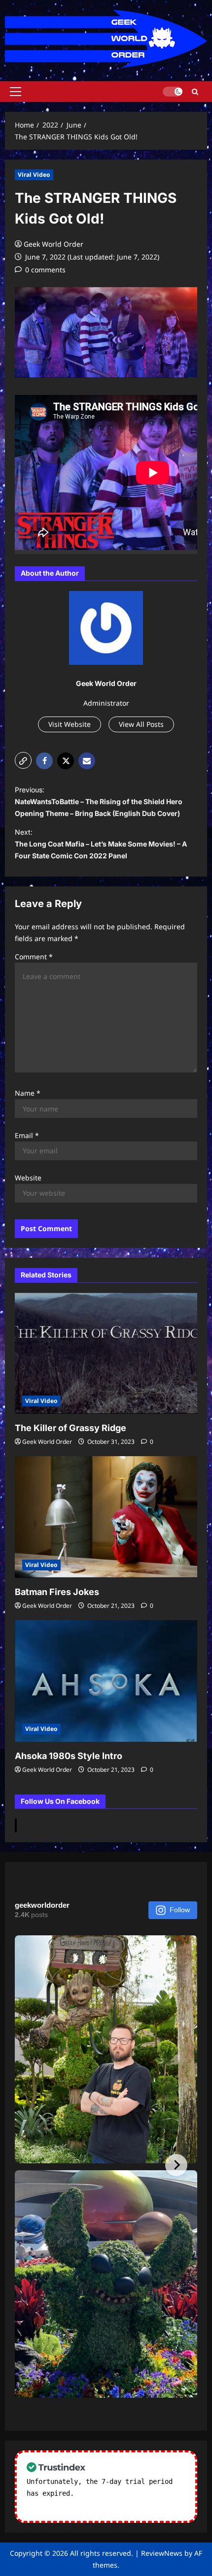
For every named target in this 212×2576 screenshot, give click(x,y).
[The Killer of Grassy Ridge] (106, 1353)
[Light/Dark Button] (173, 92)
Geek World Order (53, 244)
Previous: (99, 801)
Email (27, 1135)
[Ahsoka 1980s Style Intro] (106, 1681)
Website (28, 1178)
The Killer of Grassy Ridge (71, 1428)
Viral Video (34, 175)
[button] (16, 92)
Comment (34, 957)
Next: (101, 844)
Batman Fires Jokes (57, 1592)
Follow (180, 1910)
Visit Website (70, 724)
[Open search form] (195, 91)
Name (28, 1093)
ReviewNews (162, 2553)
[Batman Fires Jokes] (106, 1517)
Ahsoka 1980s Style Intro (69, 1756)
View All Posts (141, 724)
